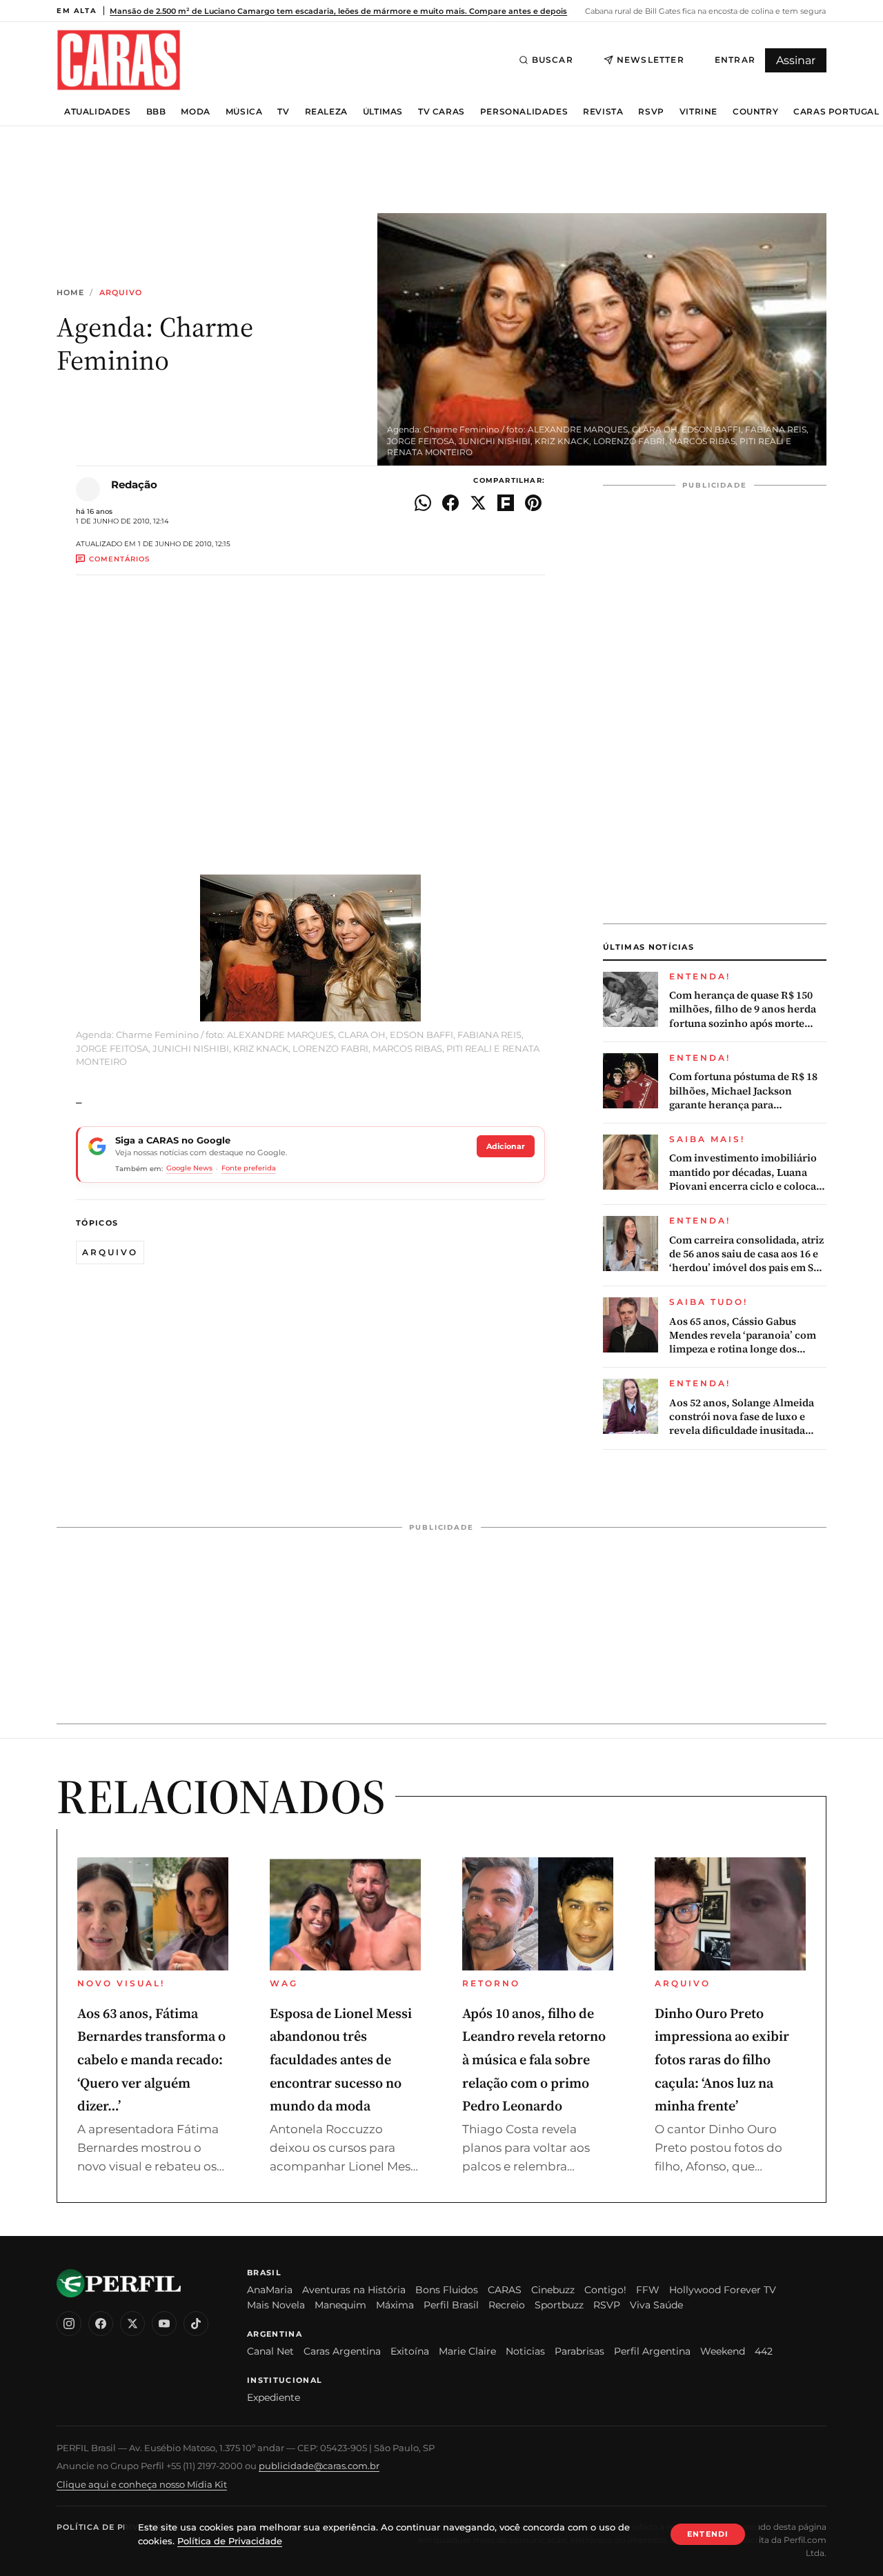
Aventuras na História (354, 2290)
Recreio (507, 2305)
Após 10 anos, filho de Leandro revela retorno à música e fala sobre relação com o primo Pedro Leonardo (534, 2059)
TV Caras (441, 112)
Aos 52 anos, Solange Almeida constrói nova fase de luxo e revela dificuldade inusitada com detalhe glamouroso (742, 1417)
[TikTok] (196, 2324)
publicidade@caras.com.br (319, 2466)
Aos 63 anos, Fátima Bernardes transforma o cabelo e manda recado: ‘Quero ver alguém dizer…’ (151, 2059)
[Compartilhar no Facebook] (450, 503)
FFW (648, 2290)
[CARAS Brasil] (119, 60)
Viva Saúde (656, 2305)
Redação (134, 485)
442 (764, 2351)
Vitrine (698, 112)
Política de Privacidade (118, 2527)
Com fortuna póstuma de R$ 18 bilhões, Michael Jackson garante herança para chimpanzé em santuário (743, 1091)
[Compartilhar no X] (478, 503)
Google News (189, 1168)
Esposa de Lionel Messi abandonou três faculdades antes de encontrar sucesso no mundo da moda (341, 2059)
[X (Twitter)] (132, 2324)
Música (244, 112)
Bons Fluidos (447, 2290)
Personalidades (524, 112)
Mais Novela (276, 2305)
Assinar (796, 60)
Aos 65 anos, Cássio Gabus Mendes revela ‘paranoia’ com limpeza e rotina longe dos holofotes (743, 1336)
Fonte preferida (249, 1168)
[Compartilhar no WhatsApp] (423, 503)
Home (70, 293)
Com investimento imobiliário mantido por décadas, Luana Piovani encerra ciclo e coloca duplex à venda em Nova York (743, 1172)
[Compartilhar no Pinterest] (533, 503)
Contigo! (605, 2290)
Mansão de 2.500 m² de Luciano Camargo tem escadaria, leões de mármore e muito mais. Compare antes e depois (338, 11)
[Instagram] (69, 2324)
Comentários (119, 559)
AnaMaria (270, 2290)
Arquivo (121, 293)
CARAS (505, 2290)
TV (283, 112)
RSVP (651, 112)
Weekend (723, 2351)
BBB (156, 112)
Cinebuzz (553, 2290)
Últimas (383, 112)
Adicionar (506, 1146)
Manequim (340, 2305)
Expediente (274, 2397)
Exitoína (410, 2351)
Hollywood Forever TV (723, 2290)
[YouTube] (164, 2324)
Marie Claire (467, 2351)
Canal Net (270, 2351)
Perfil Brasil (451, 2305)
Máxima (395, 2305)
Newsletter (651, 60)
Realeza (326, 112)
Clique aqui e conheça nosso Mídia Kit (142, 2484)
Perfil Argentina (652, 2351)
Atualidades (98, 112)
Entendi (708, 2534)
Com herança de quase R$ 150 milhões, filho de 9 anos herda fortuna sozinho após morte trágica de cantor (743, 1009)
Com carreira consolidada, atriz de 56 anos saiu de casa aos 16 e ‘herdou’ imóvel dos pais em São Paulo (747, 1254)
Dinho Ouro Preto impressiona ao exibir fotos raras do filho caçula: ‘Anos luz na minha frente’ (722, 2059)
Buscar (553, 60)
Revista (603, 112)
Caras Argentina (342, 2351)
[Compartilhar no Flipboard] (506, 503)
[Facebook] (101, 2324)
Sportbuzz (559, 2305)
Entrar (735, 60)
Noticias (525, 2351)
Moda (195, 112)
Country (755, 112)
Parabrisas (579, 2351)
